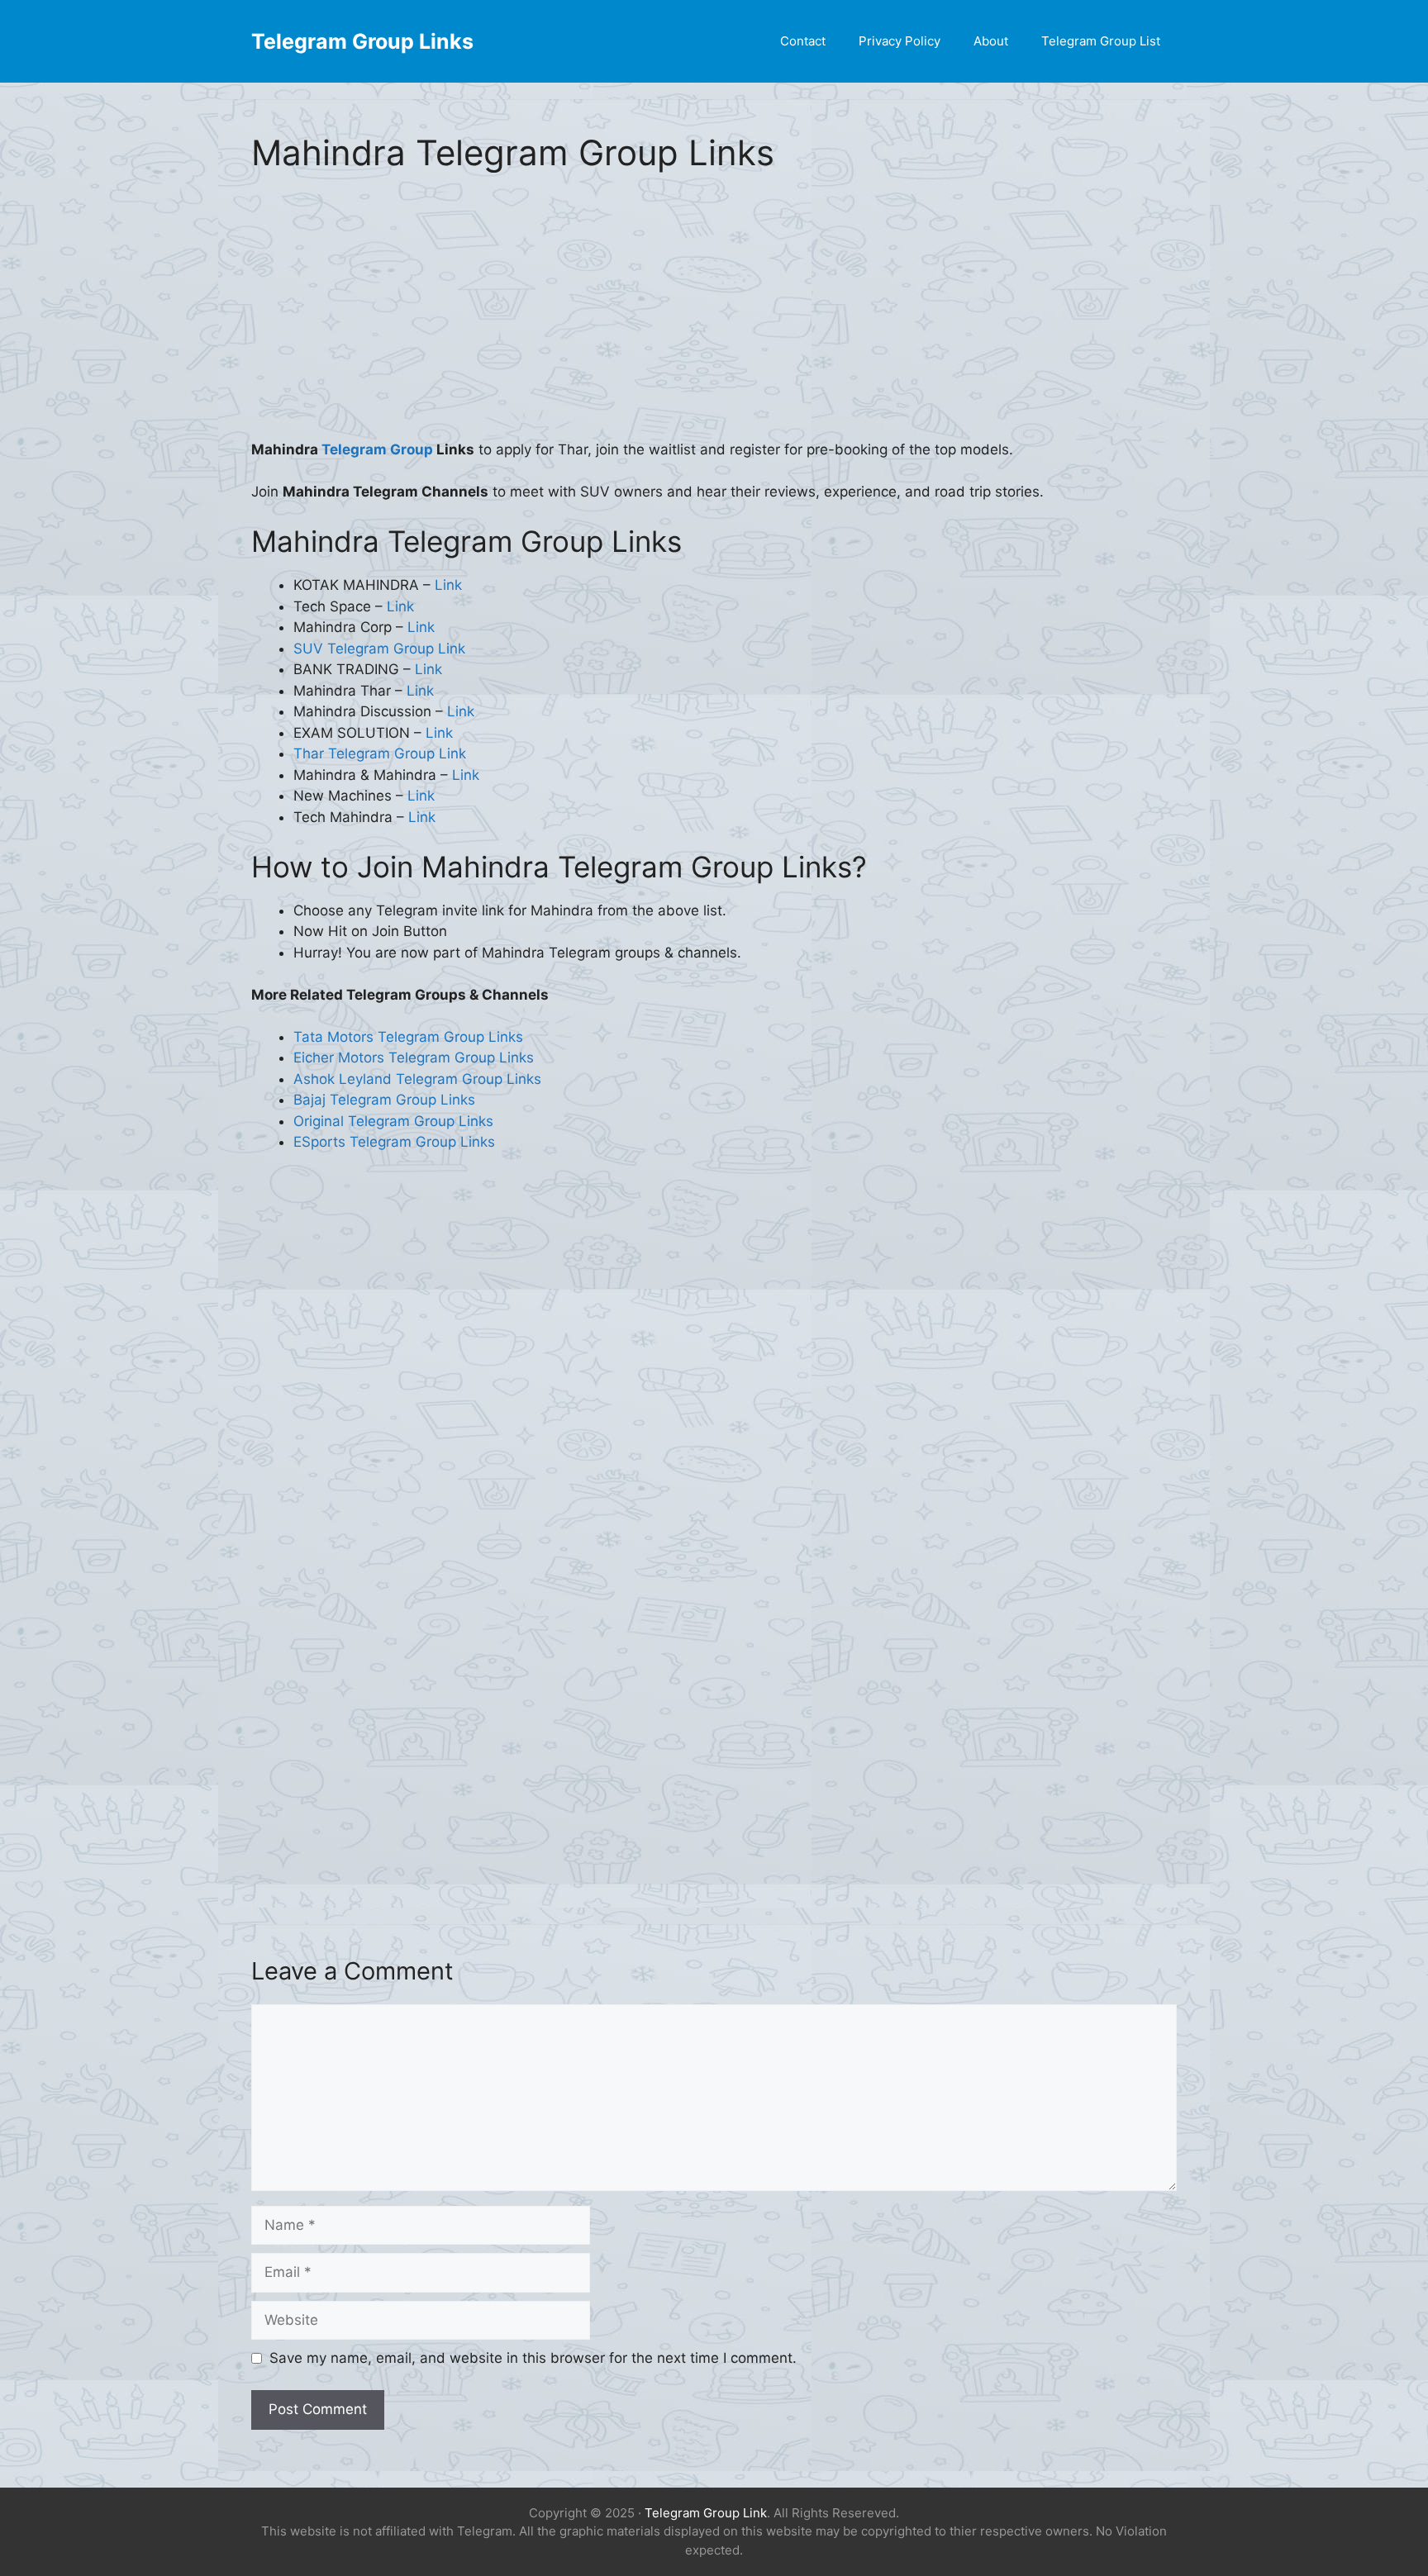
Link (448, 585)
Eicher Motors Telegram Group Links (414, 1057)
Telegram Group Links (362, 41)
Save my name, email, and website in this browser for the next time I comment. (533, 2358)
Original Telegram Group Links (393, 1121)
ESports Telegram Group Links (394, 1142)
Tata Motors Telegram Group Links (408, 1037)
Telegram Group (377, 449)
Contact (803, 41)
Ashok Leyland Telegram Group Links (417, 1079)
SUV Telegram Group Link (379, 649)
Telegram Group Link (706, 2513)
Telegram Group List (1101, 41)
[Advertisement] (714, 317)
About (991, 41)
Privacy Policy (900, 41)
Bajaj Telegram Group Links (384, 1100)
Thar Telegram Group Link (380, 753)
